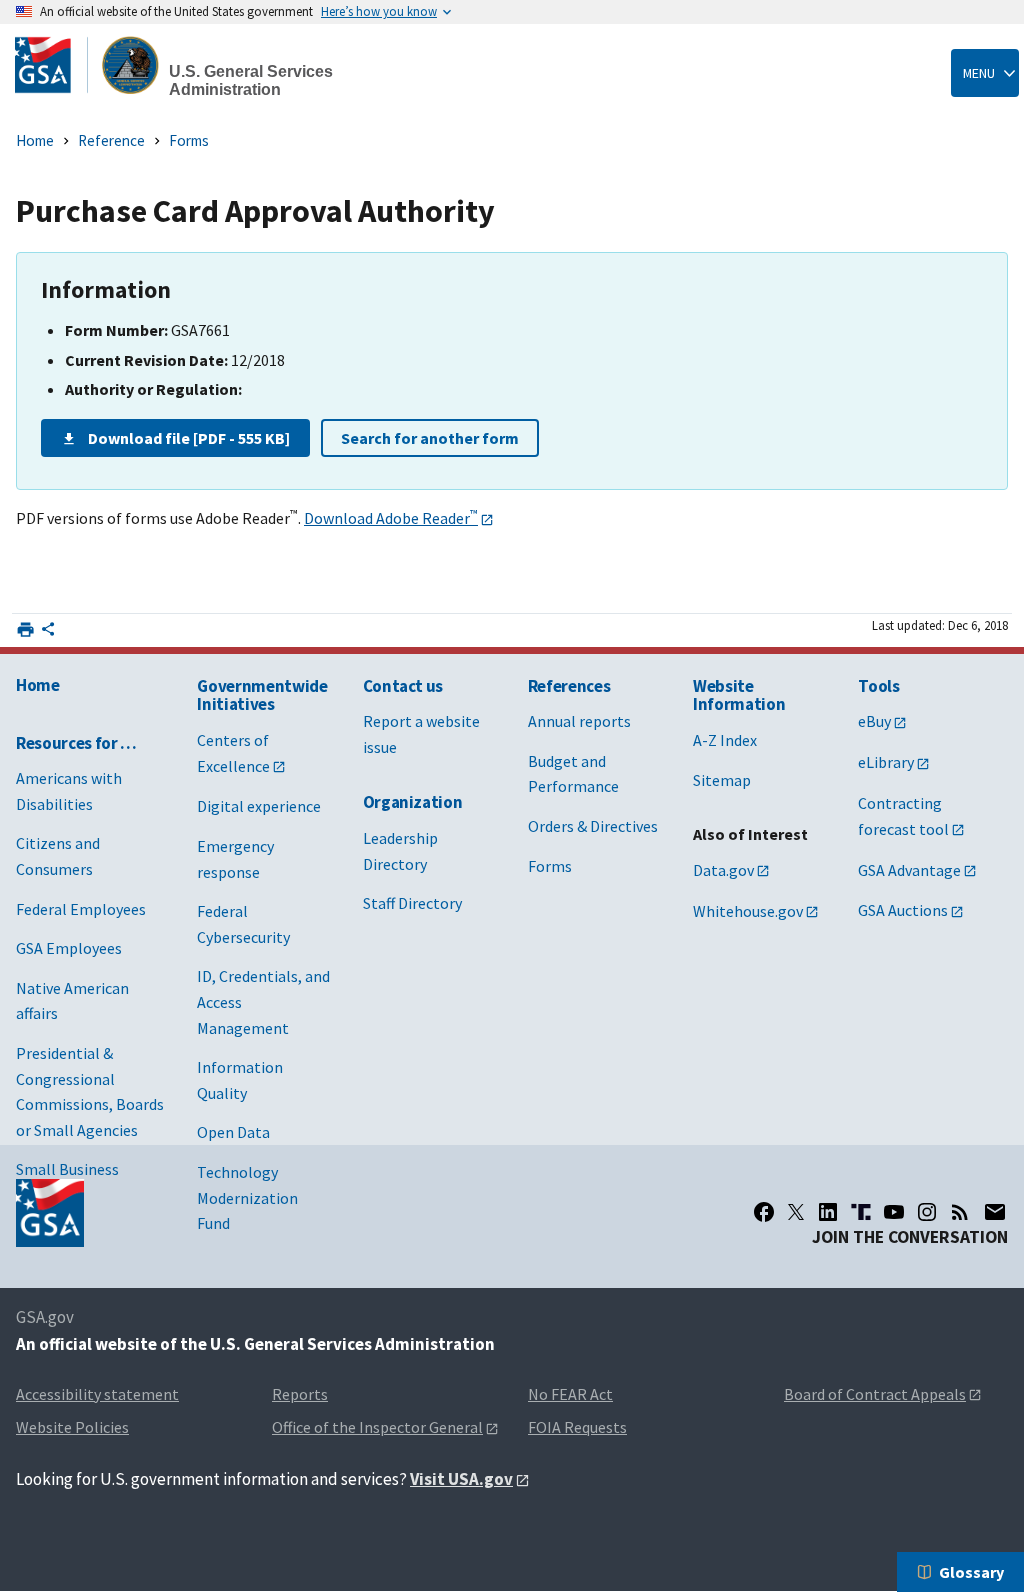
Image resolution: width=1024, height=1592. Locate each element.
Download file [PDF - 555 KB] (189, 438)
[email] (995, 1212)
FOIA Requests (577, 1427)
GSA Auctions (903, 910)
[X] (796, 1212)
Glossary (971, 1572)
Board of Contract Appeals (875, 1394)
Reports (300, 1394)
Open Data (233, 1132)
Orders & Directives (593, 826)
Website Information (739, 695)
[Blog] (960, 1212)
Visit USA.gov (461, 1479)
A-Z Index (725, 740)
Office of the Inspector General (377, 1427)
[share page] (48, 633)
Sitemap (722, 780)
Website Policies (72, 1427)
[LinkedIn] (828, 1212)
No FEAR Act (570, 1394)
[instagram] (927, 1212)
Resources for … (76, 743)
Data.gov (723, 870)
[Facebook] (764, 1212)
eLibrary (886, 762)
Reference (111, 140)
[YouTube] (894, 1212)
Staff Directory (412, 903)
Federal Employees (81, 909)
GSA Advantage (909, 870)
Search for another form (430, 438)
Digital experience (259, 806)
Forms (189, 140)
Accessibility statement (97, 1394)
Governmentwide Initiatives (262, 695)
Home (35, 140)
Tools (878, 686)
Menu (979, 73)
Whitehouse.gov (748, 911)
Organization (413, 802)
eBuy (874, 721)
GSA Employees (69, 948)
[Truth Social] (861, 1212)
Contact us (403, 686)
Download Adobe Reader (391, 518)
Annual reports (579, 721)
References (569, 686)
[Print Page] (25, 629)
